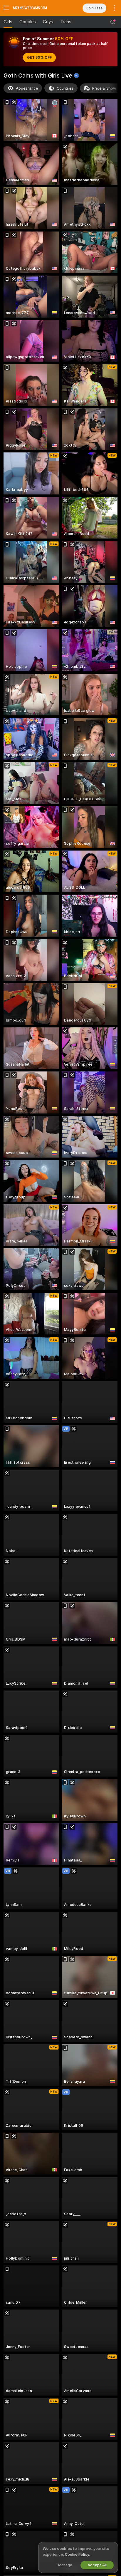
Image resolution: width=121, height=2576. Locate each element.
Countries (65, 88)
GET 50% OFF (39, 58)
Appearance (27, 88)
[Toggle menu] (6, 8)
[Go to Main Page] (37, 8)
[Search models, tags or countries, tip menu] (113, 22)
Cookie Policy (77, 2554)
